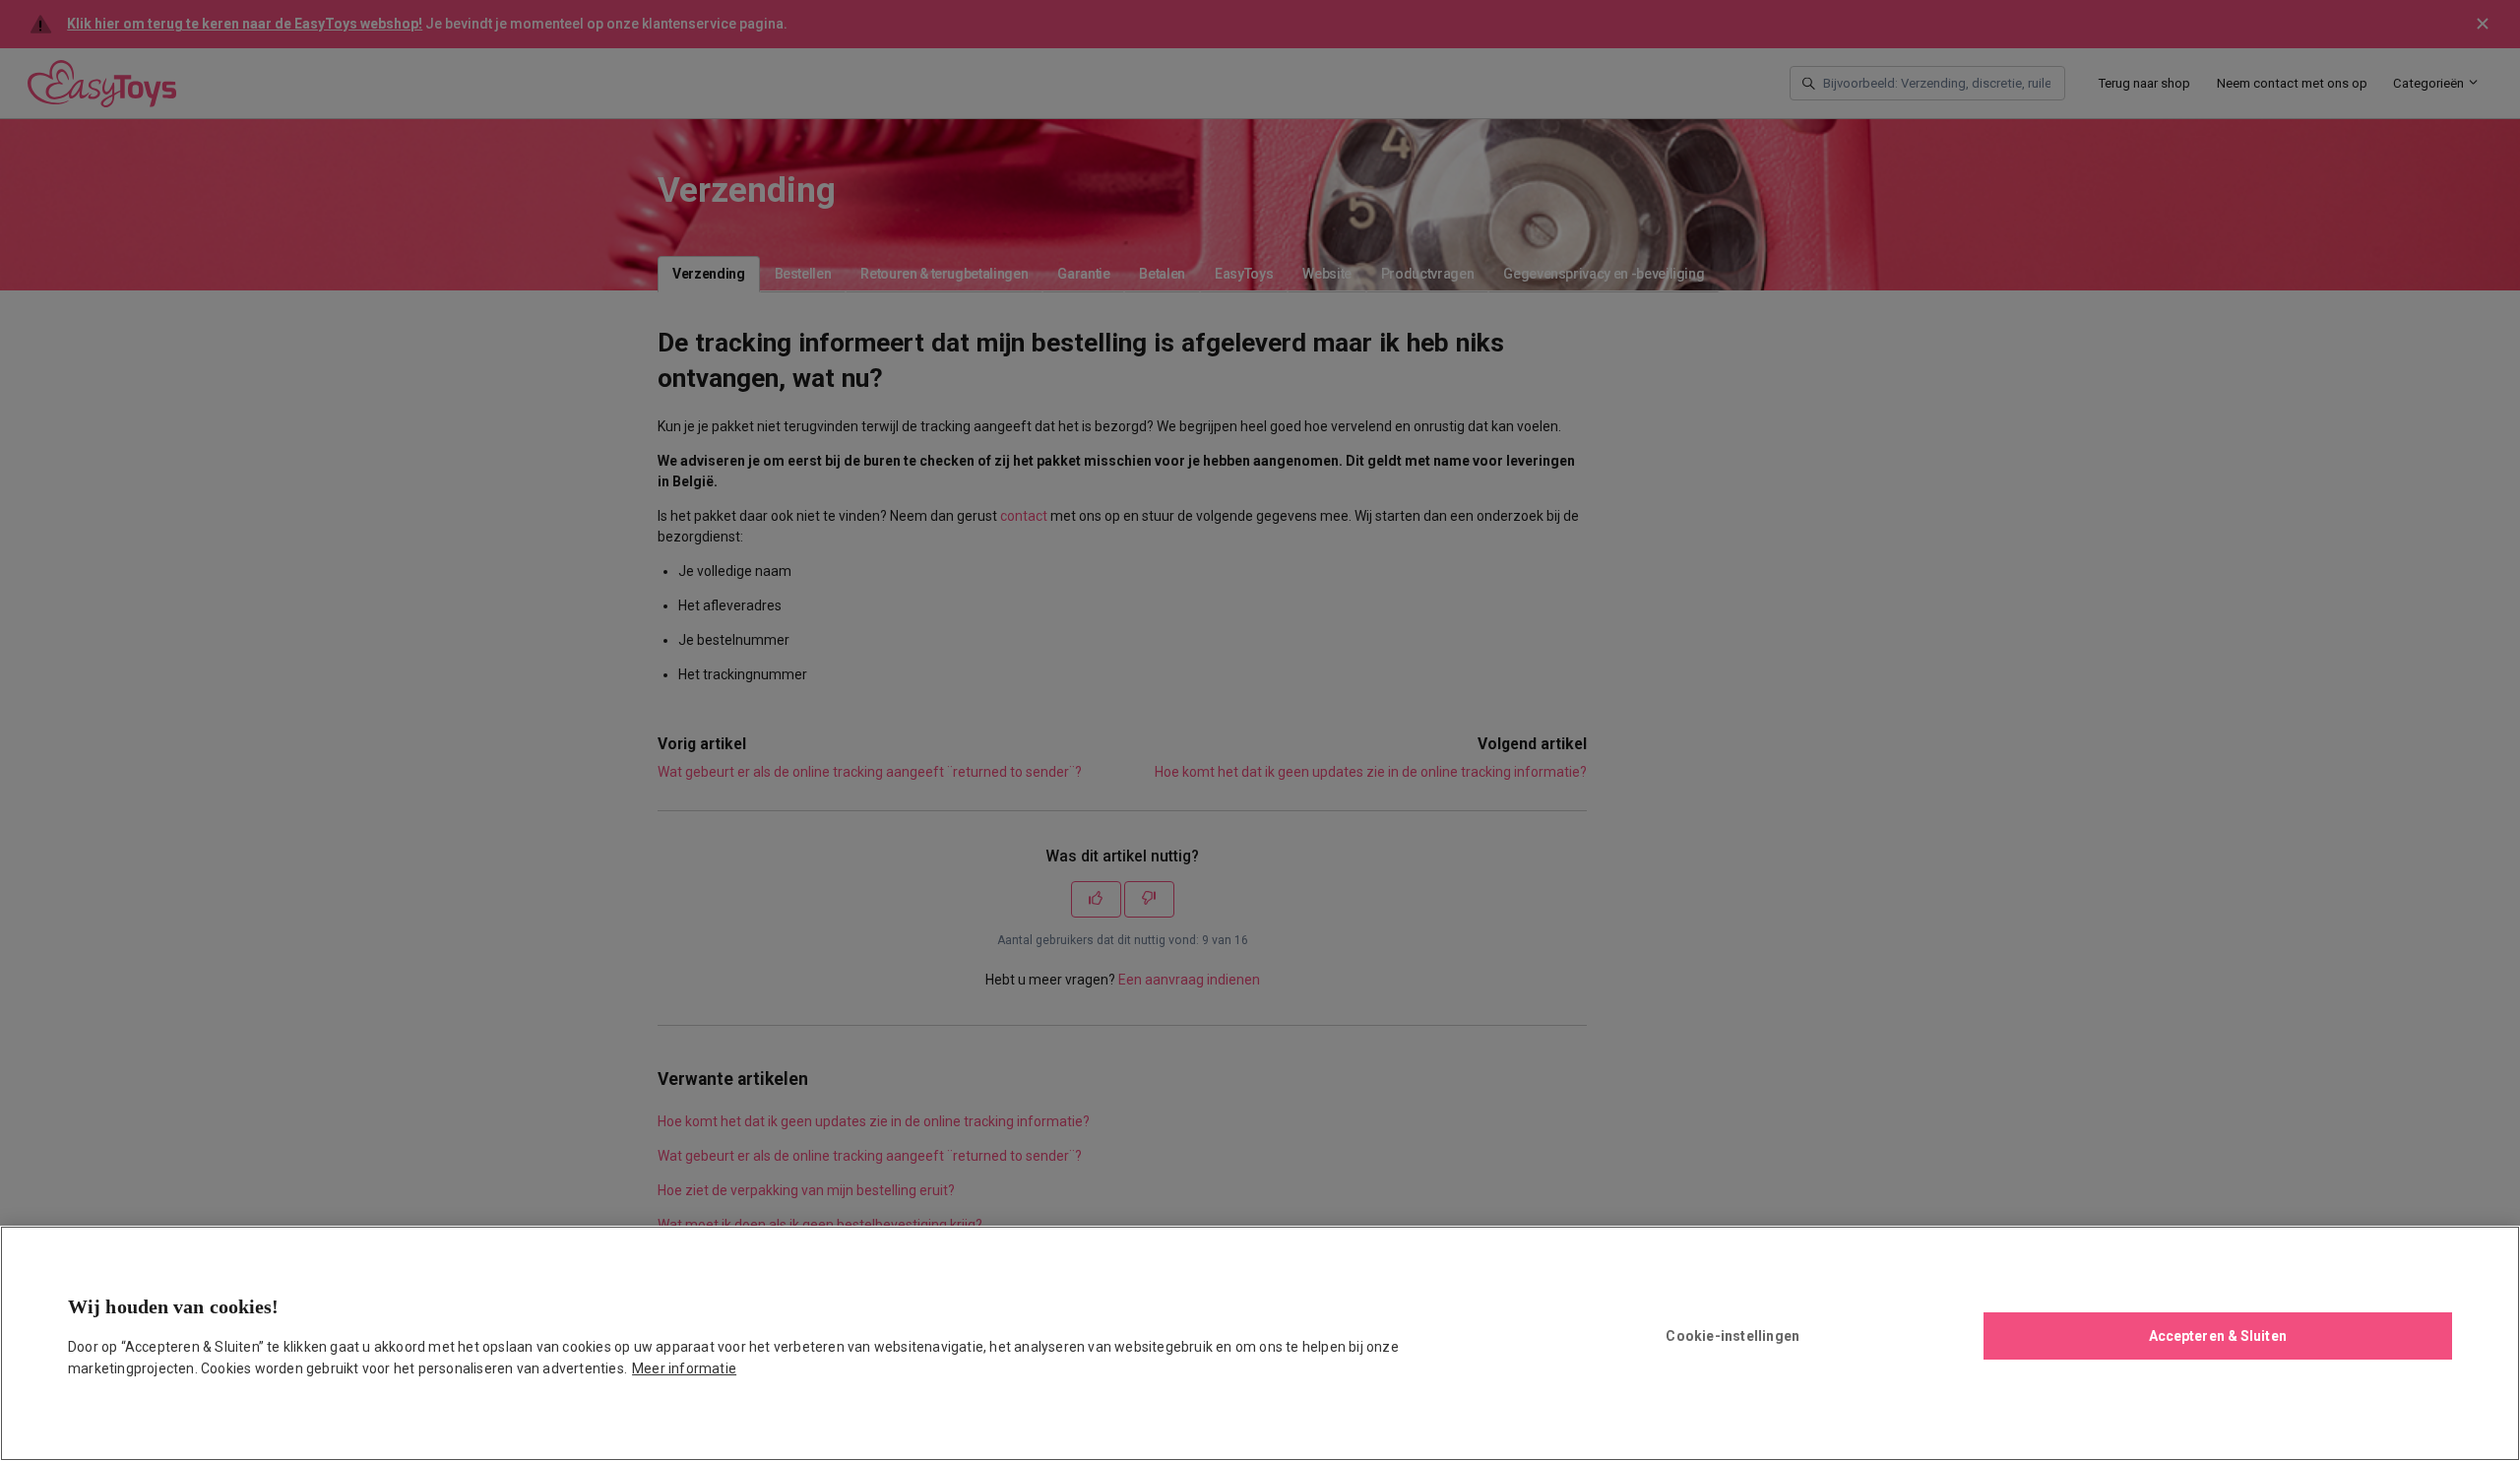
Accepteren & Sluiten (2218, 1336)
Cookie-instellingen (1732, 1336)
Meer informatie (684, 1368)
